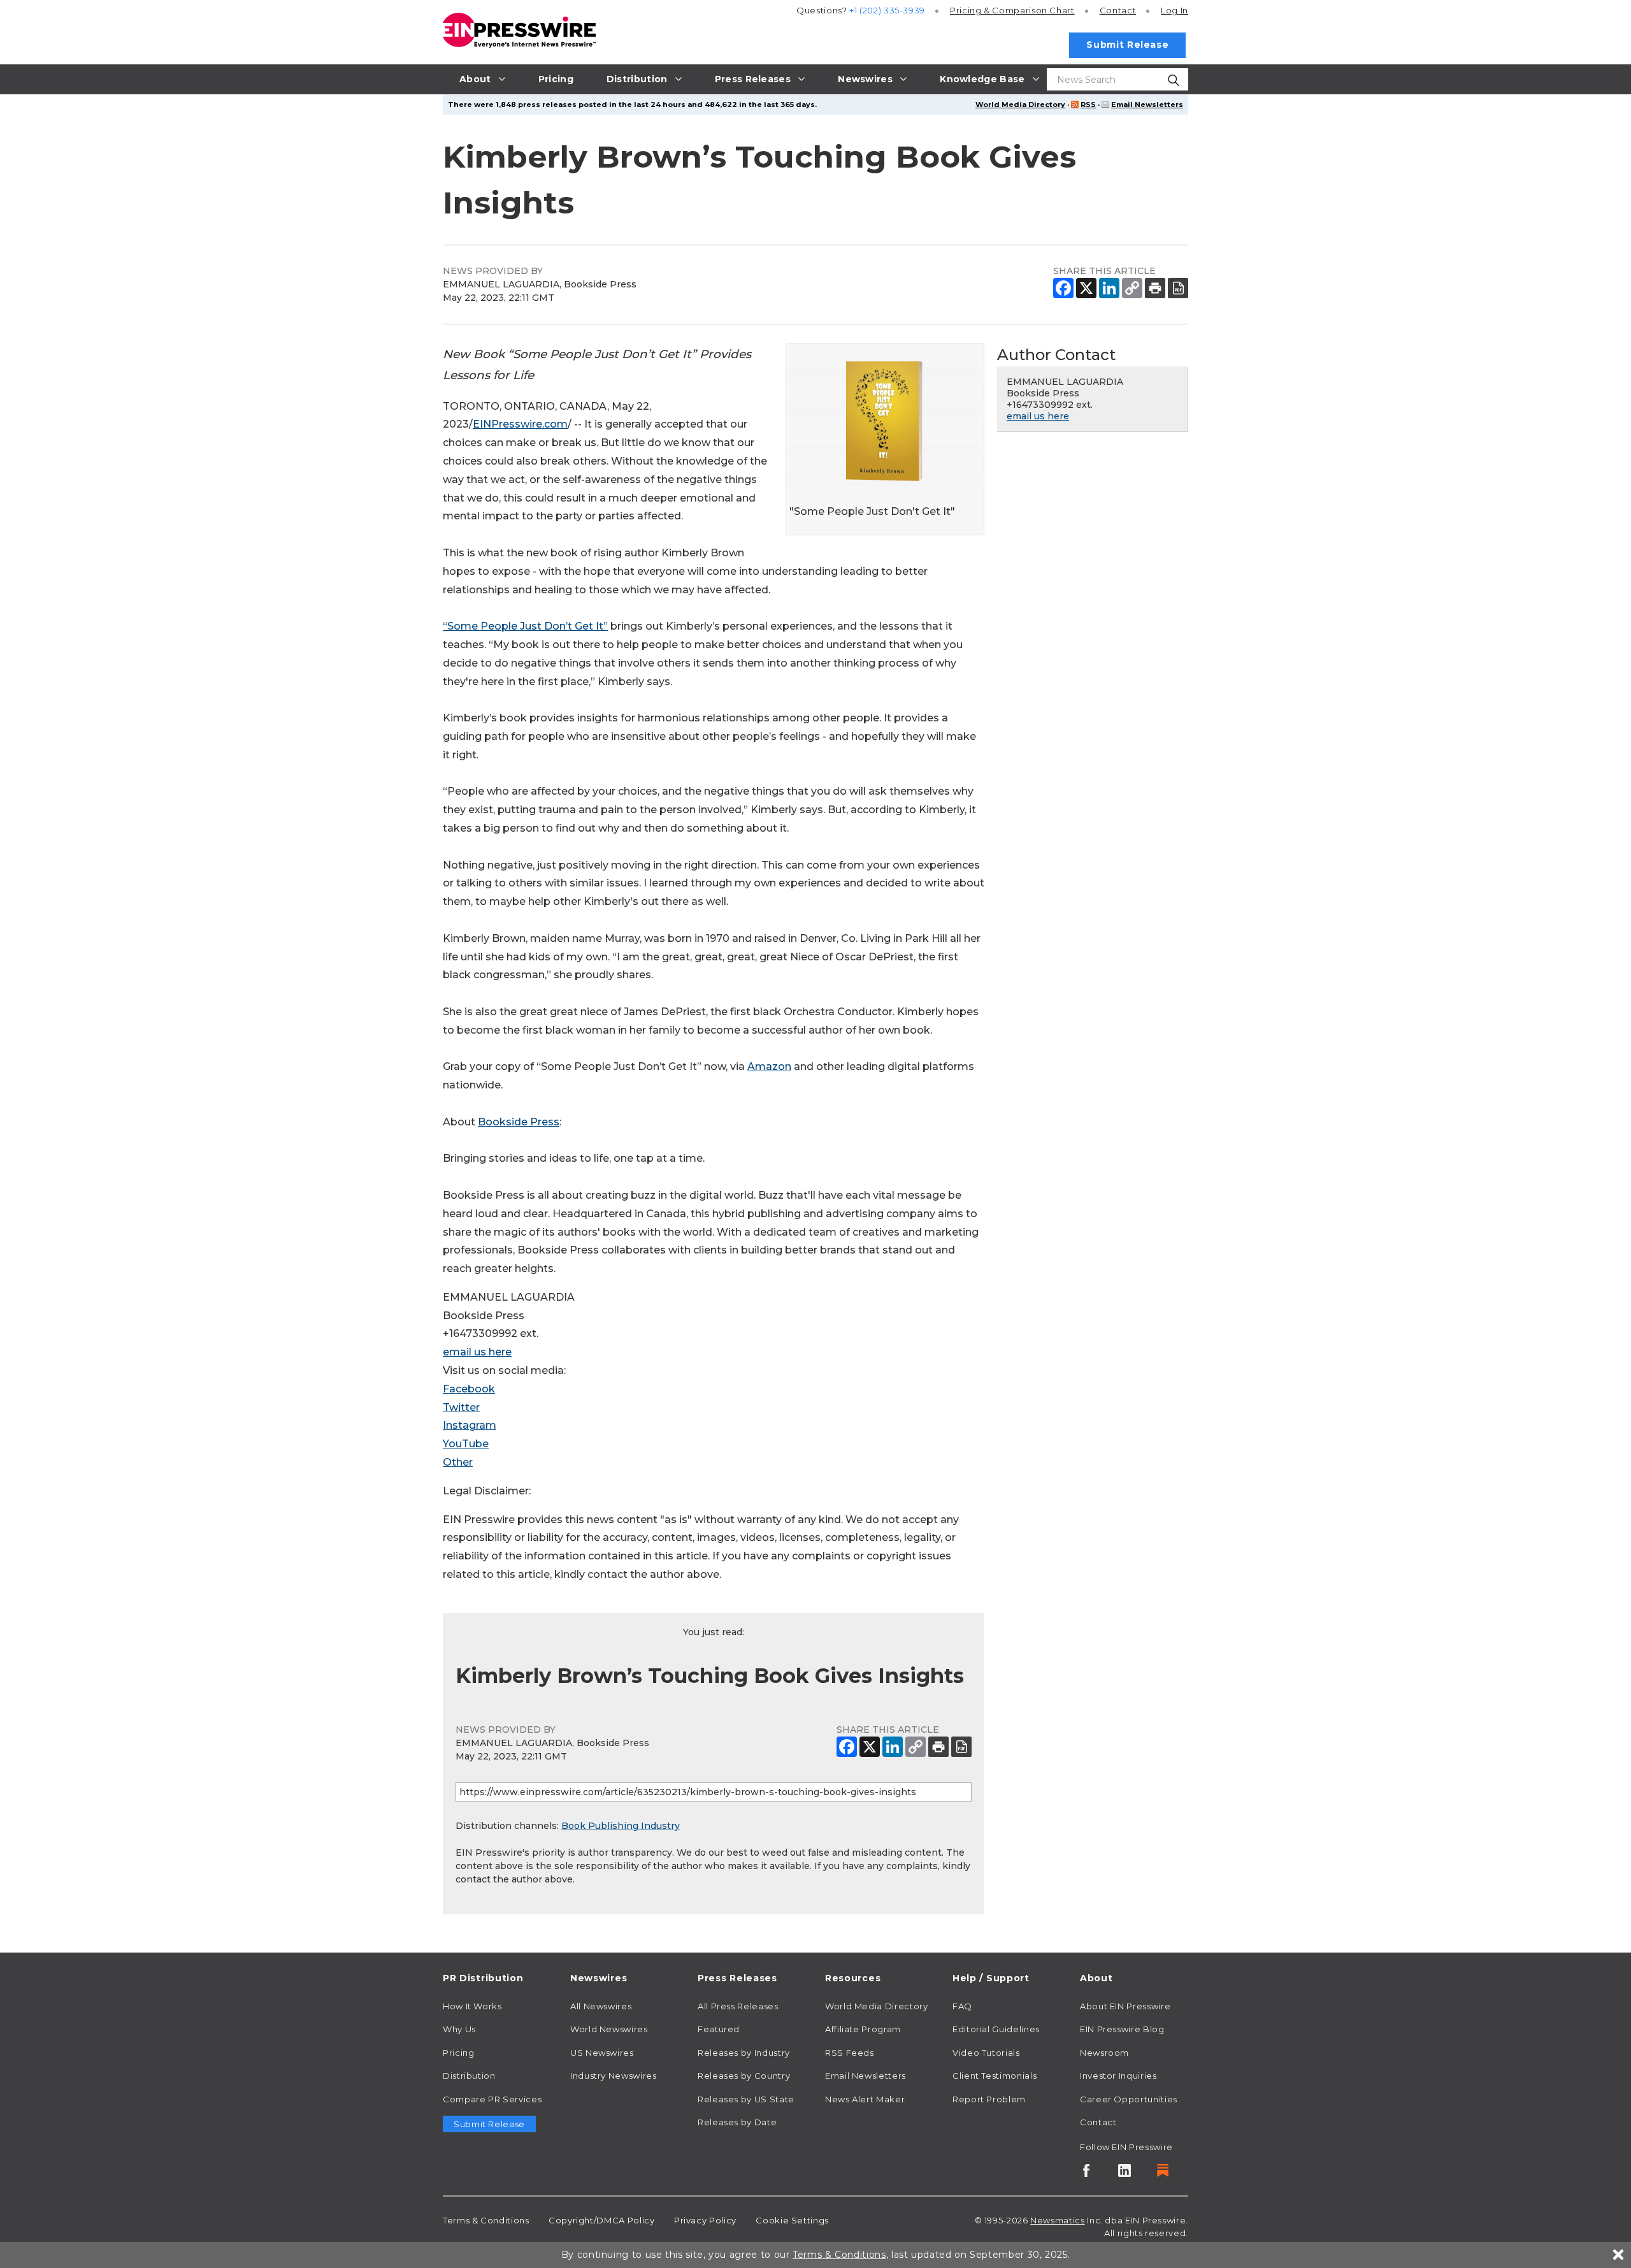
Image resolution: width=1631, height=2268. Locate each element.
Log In (1175, 10)
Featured (719, 2029)
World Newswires (609, 2029)
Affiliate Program (863, 2029)
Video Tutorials (986, 2053)
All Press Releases (738, 2006)
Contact (1118, 10)
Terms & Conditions (486, 2220)
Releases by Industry (744, 2053)
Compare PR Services (492, 2099)
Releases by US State (746, 2099)
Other (458, 1462)
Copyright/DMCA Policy (601, 2220)
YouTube (466, 1444)
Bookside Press (519, 1122)
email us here (477, 1352)
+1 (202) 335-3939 (887, 10)
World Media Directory (1020, 105)
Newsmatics (1057, 2220)
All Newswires (601, 2006)
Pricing (1012, 10)
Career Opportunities (1129, 2099)
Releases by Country (744, 2076)
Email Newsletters (1147, 105)
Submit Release (1127, 45)
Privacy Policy (705, 2220)
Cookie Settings (792, 2220)
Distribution (469, 2076)
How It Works (472, 2006)
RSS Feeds (850, 2053)
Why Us (459, 2029)
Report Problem (989, 2099)
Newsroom (1104, 2053)
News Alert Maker (865, 2099)
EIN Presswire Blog (1122, 2029)
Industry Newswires (614, 2076)
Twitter (461, 1407)
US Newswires (602, 2053)
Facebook (469, 1389)
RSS (1088, 105)
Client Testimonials (995, 2076)
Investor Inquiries (1118, 2076)
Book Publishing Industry (621, 1826)
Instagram (470, 1425)
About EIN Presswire (1125, 2006)
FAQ (962, 2006)
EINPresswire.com (520, 424)
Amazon (769, 1066)
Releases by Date (737, 2122)
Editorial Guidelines (996, 2029)
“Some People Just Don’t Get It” (525, 626)
